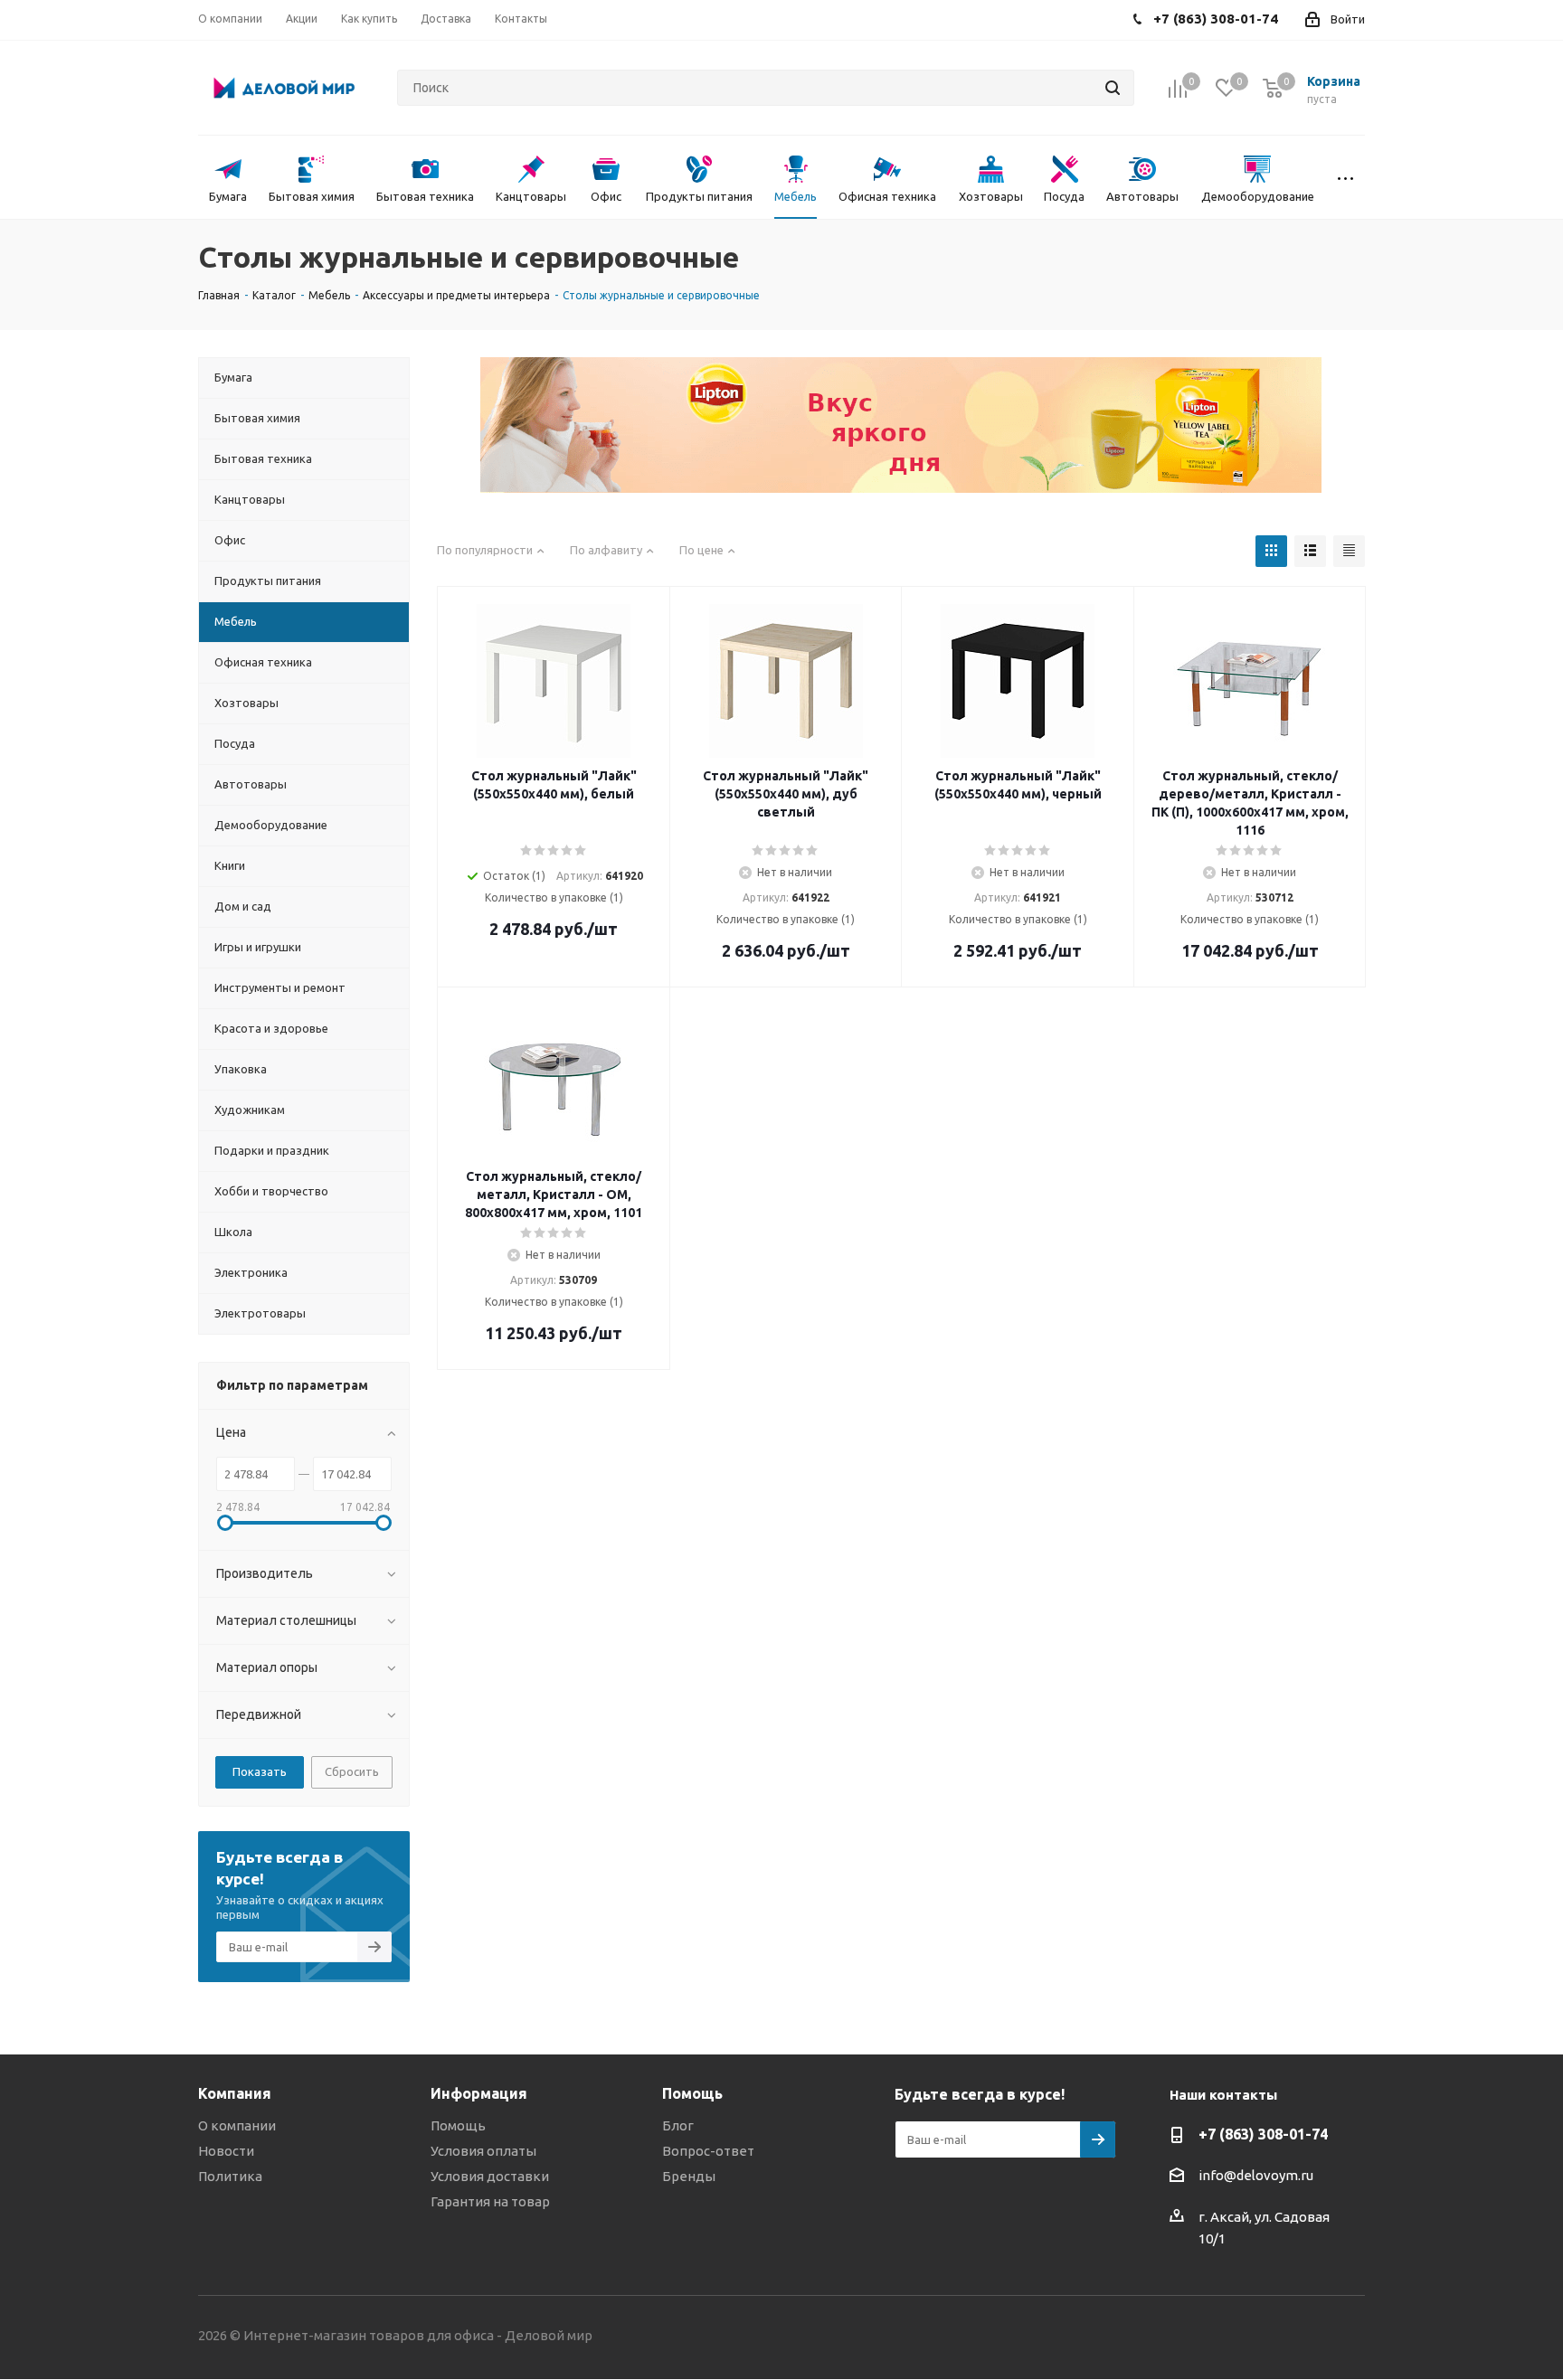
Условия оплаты (483, 2151)
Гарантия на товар (490, 2201)
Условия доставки (490, 2176)
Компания (235, 2093)
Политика (230, 2176)
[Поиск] (1113, 88)
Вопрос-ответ (708, 2151)
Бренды (689, 2176)
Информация (479, 2093)
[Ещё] (1345, 177)
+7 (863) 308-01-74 (1263, 2134)
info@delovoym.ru (1256, 2175)
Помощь (458, 2125)
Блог (678, 2125)
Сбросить (352, 1771)
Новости (226, 2151)
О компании (237, 2125)
